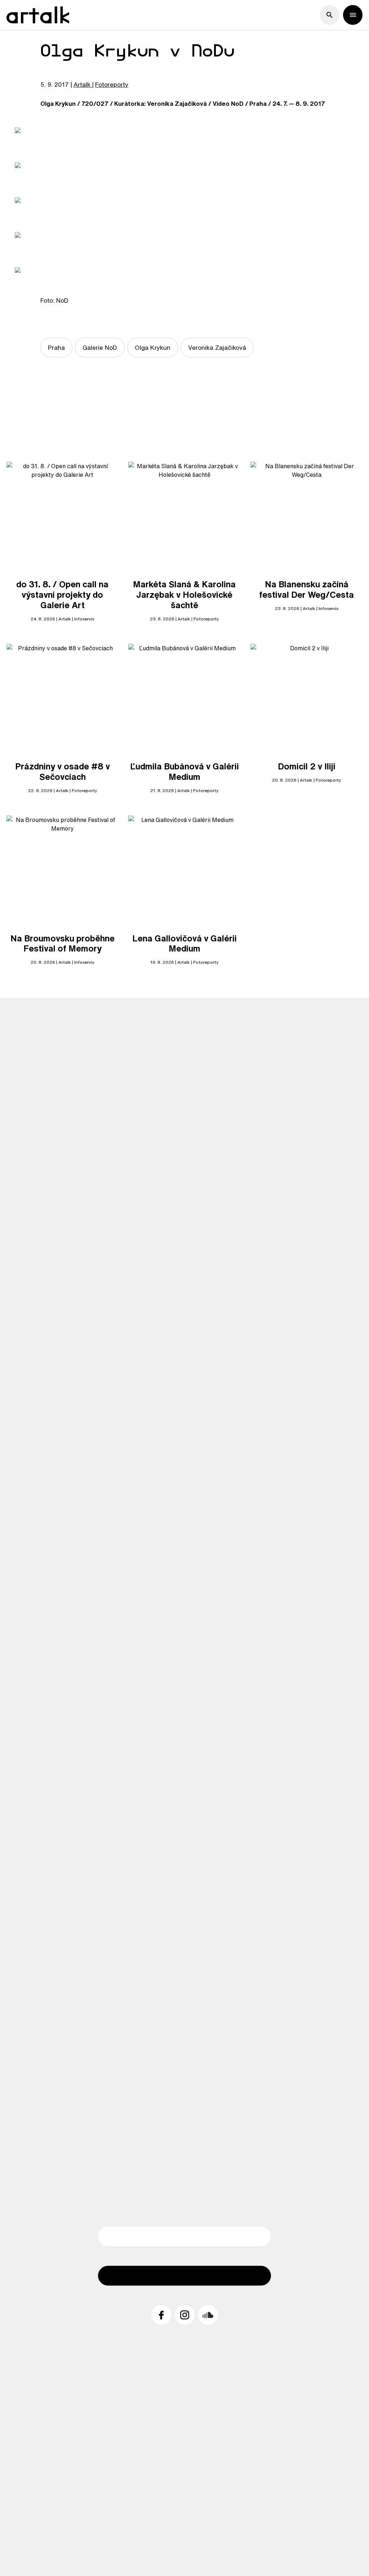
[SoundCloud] (208, 2315)
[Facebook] (161, 2315)
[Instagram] (185, 2315)
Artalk (82, 84)
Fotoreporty (112, 84)
